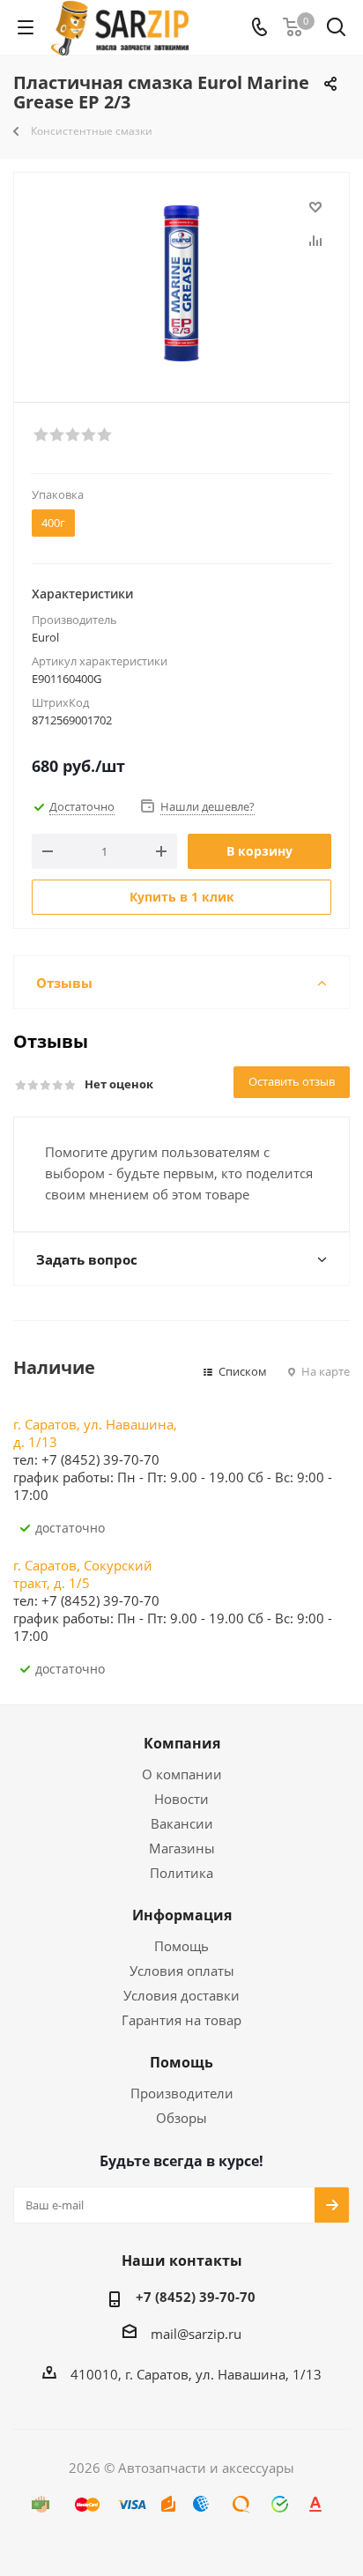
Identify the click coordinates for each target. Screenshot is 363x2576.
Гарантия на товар (181, 2020)
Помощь (181, 1946)
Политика (181, 1873)
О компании (182, 1774)
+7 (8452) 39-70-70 (196, 2297)
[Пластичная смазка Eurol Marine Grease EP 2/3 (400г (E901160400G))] (181, 283)
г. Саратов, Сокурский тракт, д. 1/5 (83, 1574)
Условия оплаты (182, 1971)
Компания (182, 1743)
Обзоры (181, 2118)
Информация (182, 1915)
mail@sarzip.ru (196, 2334)
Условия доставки (181, 1995)
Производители (182, 2093)
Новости (181, 1799)
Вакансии (182, 1823)
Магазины (182, 1848)
